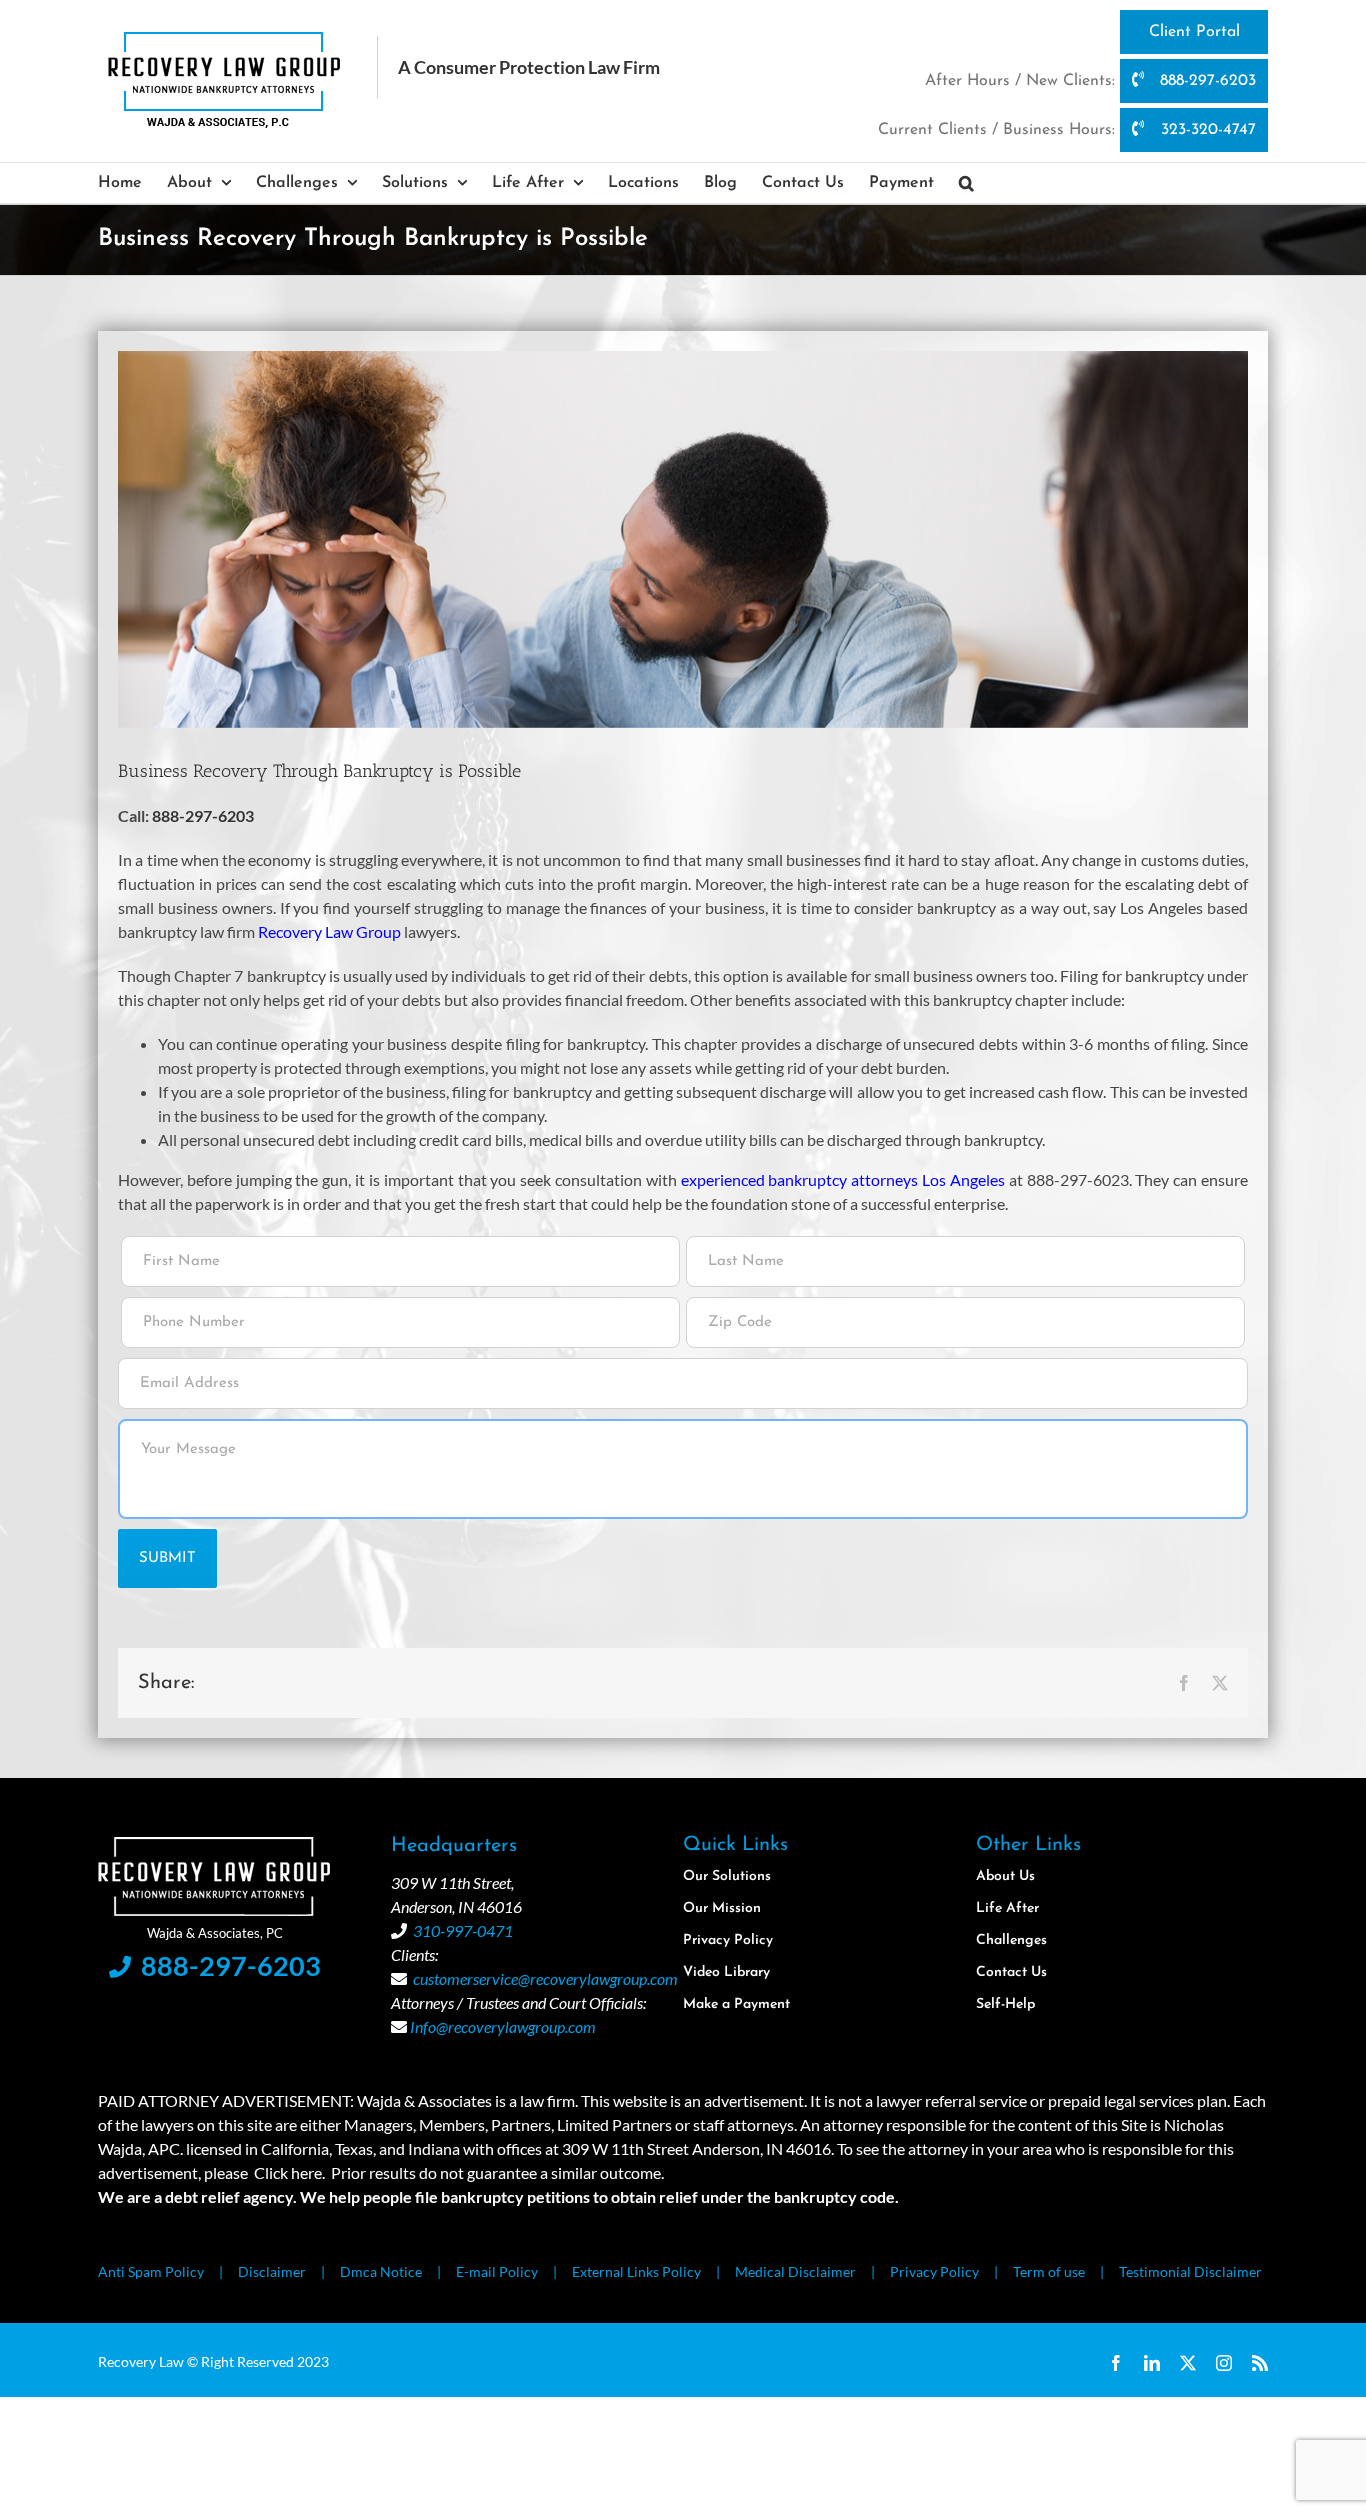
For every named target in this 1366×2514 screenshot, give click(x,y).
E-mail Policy (497, 2271)
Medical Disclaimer (795, 2271)
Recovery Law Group (329, 931)
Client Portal (1194, 32)
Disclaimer (272, 2271)
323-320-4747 (1206, 130)
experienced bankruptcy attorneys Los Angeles (843, 1179)
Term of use (1049, 2271)
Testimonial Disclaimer (1190, 2271)
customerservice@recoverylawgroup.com (545, 1978)
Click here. (289, 2172)
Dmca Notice (381, 2271)
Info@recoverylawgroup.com (503, 2026)
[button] (966, 183)
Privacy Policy (934, 2271)
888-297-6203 (1205, 81)
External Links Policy (636, 2271)
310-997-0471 (463, 1930)
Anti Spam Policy (151, 2271)
